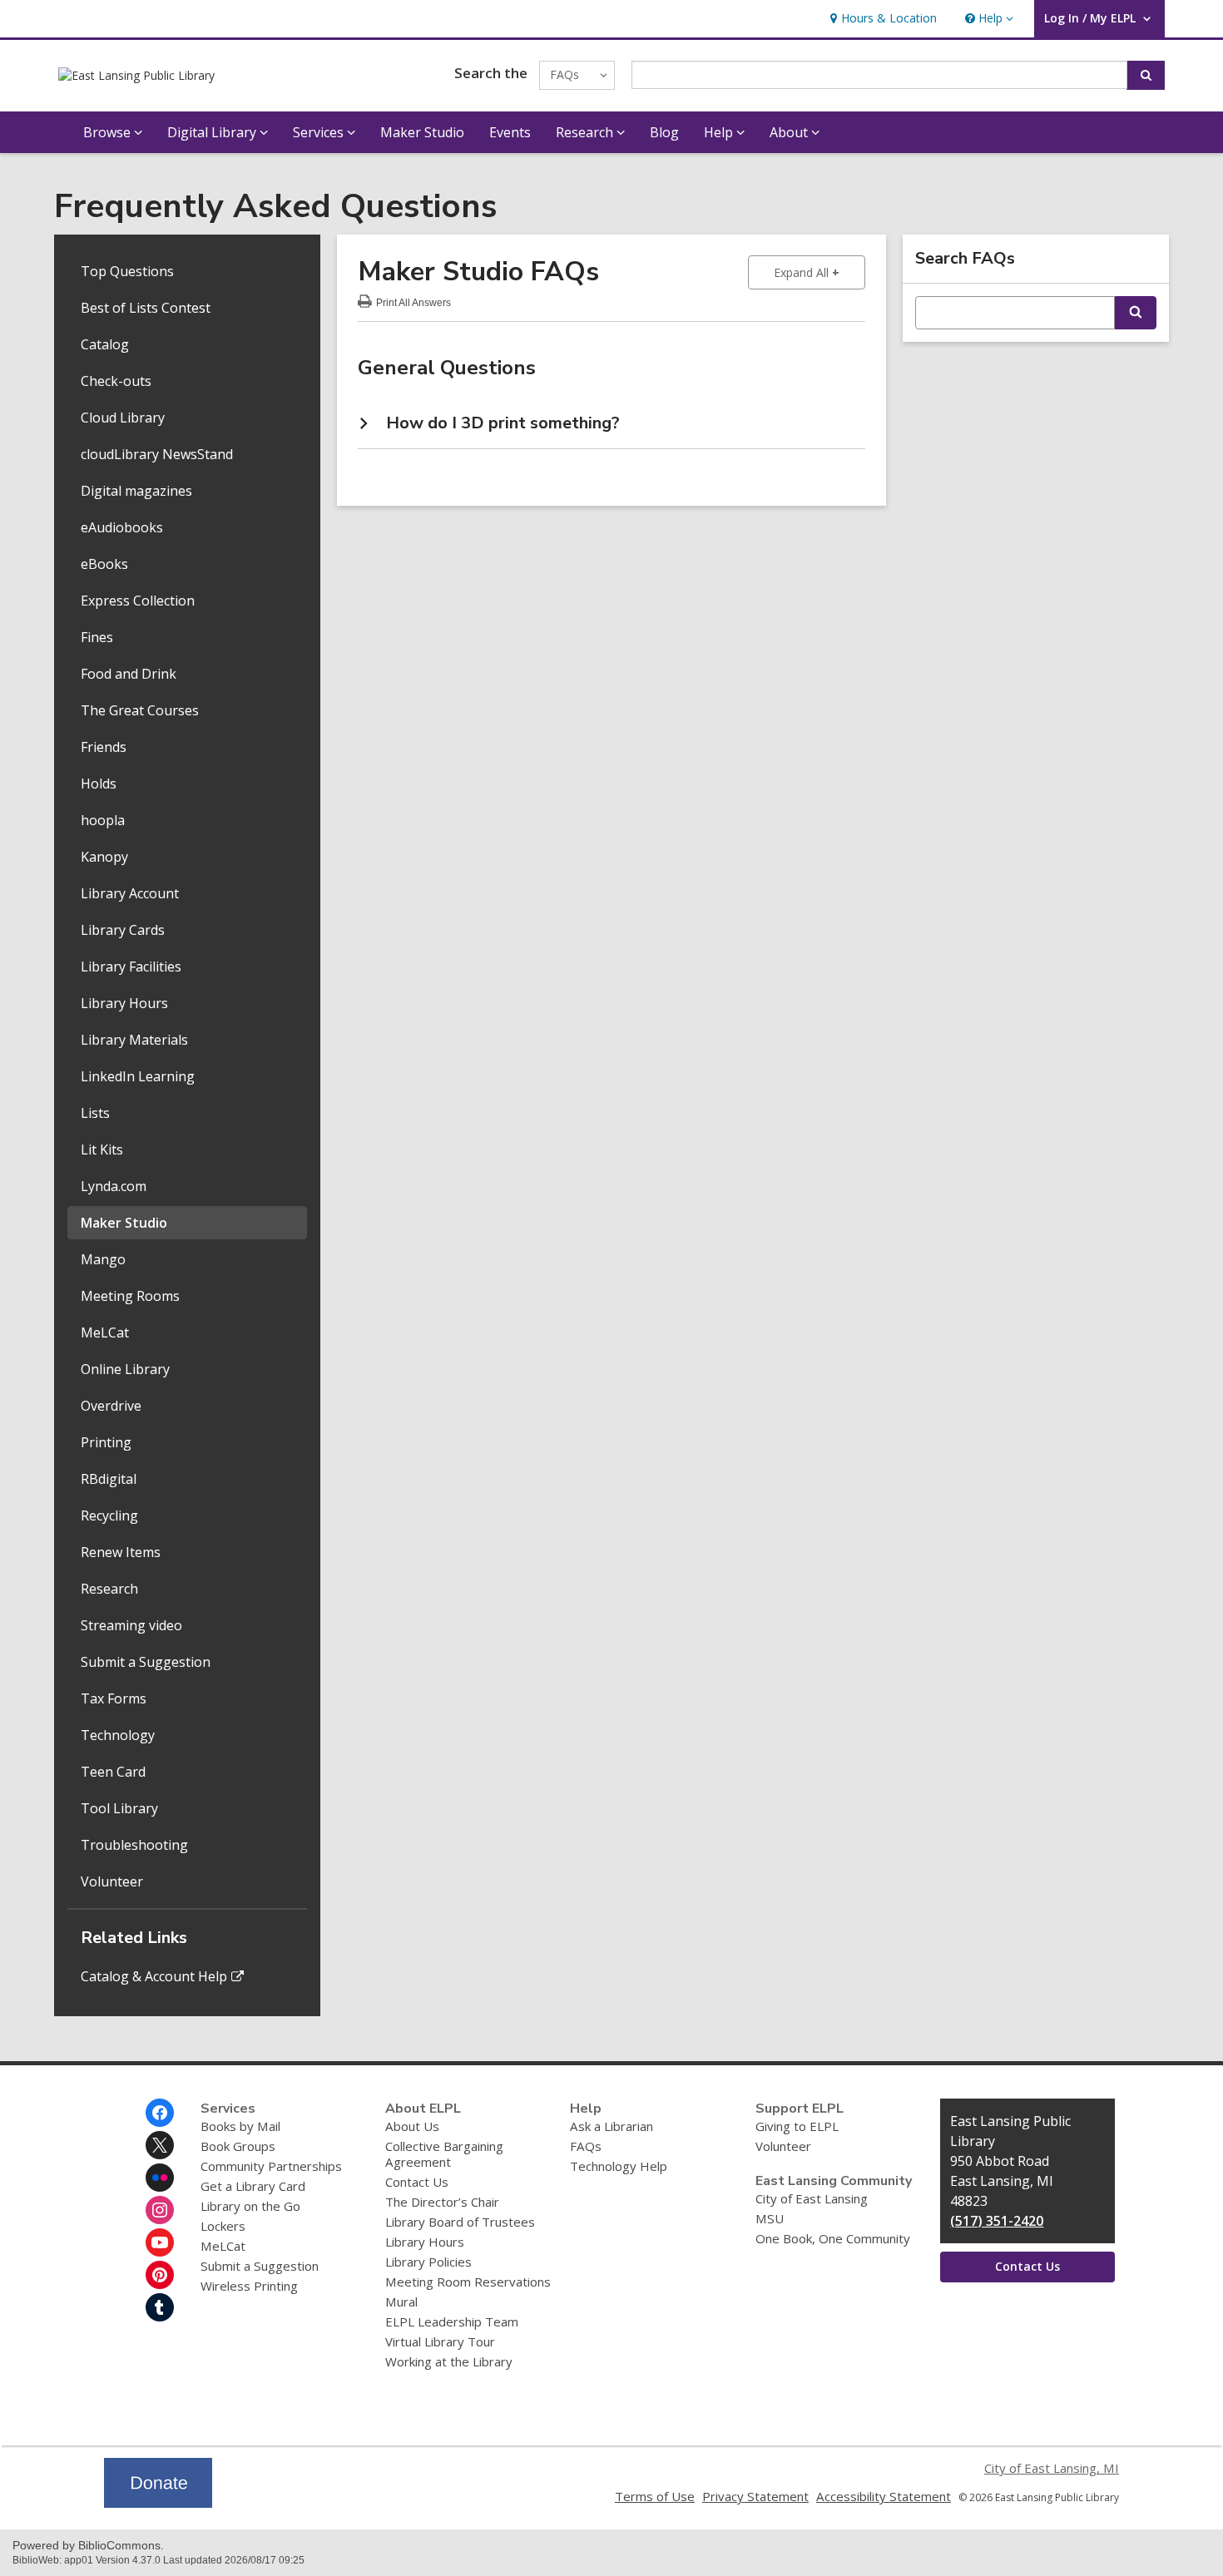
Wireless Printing (249, 2286)
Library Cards (123, 930)
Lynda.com (114, 1186)
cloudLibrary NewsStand (157, 454)
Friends (104, 747)
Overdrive (111, 1406)
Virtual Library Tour (440, 2341)
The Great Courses (140, 710)
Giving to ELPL (797, 2126)
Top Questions (127, 271)
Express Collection (138, 601)
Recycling (109, 1515)
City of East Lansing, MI (1052, 2468)
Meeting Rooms (130, 1296)
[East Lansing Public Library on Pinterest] (160, 2275)
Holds (99, 784)
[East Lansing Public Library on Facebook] (160, 2113)
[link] (881, 19)
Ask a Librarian (611, 2126)
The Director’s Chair (442, 2202)
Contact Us (417, 2182)
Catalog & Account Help (154, 1976)
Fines (97, 637)
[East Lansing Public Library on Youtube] (160, 2242)
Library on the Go (250, 2206)
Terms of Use (655, 2496)
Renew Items (121, 1552)
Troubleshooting (134, 1845)
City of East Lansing (812, 2198)
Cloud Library (123, 418)
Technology (118, 1735)
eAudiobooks (122, 527)
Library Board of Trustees (460, 2222)
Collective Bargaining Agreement (444, 2154)
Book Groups (238, 2146)
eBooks (104, 564)
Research (109, 1589)
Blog (664, 132)
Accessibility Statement (884, 2496)
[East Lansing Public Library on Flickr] (160, 2178)
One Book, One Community (833, 2238)
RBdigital (109, 1479)
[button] (988, 19)
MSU (770, 2218)
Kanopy (104, 857)
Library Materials (134, 1040)
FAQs (586, 2146)
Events (510, 132)
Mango (103, 1259)
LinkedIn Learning (138, 1076)
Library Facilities (131, 967)
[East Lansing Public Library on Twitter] (160, 2145)
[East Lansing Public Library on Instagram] (160, 2210)
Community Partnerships (271, 2166)
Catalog (105, 344)
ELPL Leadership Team (452, 2321)
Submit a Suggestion (146, 1662)
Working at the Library (449, 2361)
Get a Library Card (253, 2186)
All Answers (413, 301)
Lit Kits (102, 1150)
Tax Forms (114, 1698)
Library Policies (428, 2262)
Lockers (223, 2226)
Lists (95, 1113)
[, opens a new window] (158, 2503)
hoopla (103, 820)
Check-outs (116, 381)
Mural (401, 2302)
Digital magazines (136, 491)
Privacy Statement (755, 2496)
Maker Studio (422, 132)
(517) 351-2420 (997, 2221)
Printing (106, 1442)
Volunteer (112, 1881)
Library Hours (124, 1003)
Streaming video (131, 1625)
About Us (412, 2126)
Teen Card (113, 1772)
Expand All (819, 272)
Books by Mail (240, 2126)
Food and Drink (129, 674)
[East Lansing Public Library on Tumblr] (160, 2307)
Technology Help (619, 2166)
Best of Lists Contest (146, 308)
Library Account (130, 893)
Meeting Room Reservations (468, 2282)
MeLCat (105, 1332)
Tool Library (119, 1808)
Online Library (125, 1369)
